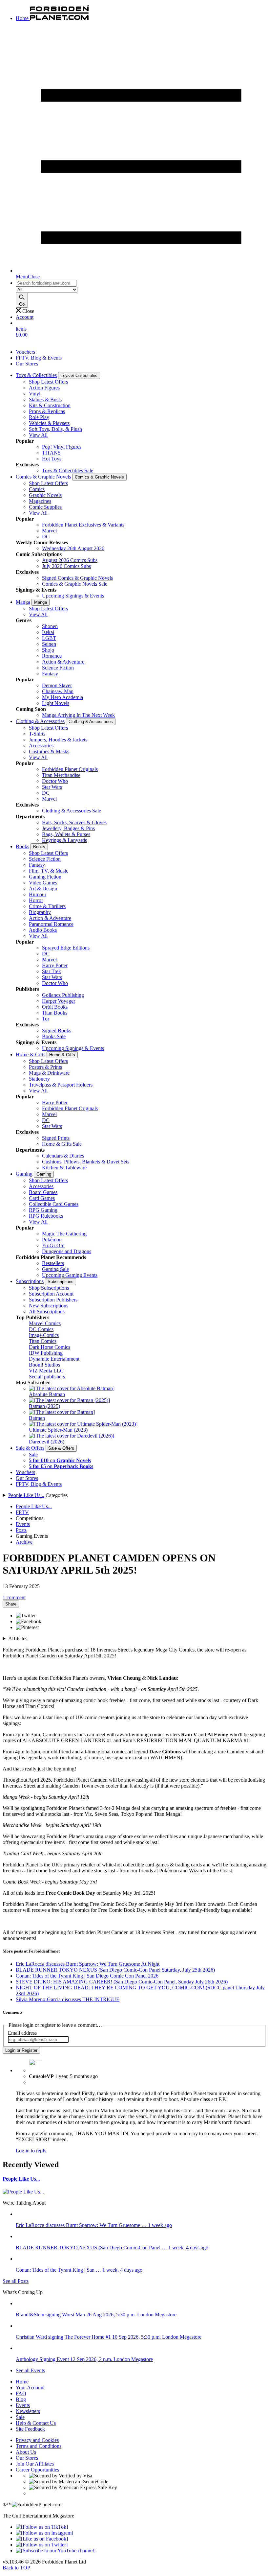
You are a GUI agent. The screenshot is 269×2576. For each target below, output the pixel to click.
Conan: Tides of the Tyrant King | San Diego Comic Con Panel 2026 (87, 1976)
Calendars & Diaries (63, 1156)
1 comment (14, 1597)
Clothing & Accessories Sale (72, 811)
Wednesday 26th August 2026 (73, 548)
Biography (40, 912)
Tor (46, 1019)
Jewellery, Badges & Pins (68, 828)
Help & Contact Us (36, 2423)
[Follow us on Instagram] (44, 2533)
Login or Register (21, 2050)
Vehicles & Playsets (49, 423)
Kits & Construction (50, 405)
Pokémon (52, 1240)
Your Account (30, 2388)
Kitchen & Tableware (64, 1168)
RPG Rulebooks (46, 1216)
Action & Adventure (63, 662)
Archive (24, 1542)
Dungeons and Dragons (67, 1251)
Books (22, 846)
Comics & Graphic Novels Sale (75, 584)
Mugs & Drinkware (49, 1073)
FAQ (21, 2393)
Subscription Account (51, 1294)
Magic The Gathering (64, 1234)
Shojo (48, 650)
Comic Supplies (45, 507)
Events (23, 1524)
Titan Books (55, 1013)
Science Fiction (58, 668)
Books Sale (54, 1036)
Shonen (50, 626)
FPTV (22, 1512)
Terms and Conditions (39, 2446)
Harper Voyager (59, 1001)
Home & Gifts (31, 1054)
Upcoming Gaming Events (70, 1275)
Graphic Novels (45, 495)
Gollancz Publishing (63, 995)
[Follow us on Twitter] (42, 2545)
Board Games (43, 1192)
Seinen (49, 644)
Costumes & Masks (49, 751)
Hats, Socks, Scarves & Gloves (74, 822)
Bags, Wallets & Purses (66, 834)
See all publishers (47, 1377)
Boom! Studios (44, 1365)
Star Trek (52, 971)
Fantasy (50, 674)
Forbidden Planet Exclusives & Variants (83, 525)
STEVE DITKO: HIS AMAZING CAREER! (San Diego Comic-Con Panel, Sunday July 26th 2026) (122, 1982)
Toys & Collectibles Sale (68, 470)
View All (38, 435)
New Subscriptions (49, 1306)
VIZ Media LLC (46, 1371)
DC (46, 537)
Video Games (43, 883)
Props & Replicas (47, 411)
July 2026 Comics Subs (66, 566)
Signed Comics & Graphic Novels (77, 578)
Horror (36, 900)
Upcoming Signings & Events (73, 596)
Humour (38, 894)
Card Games (42, 1198)
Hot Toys (52, 459)
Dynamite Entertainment (54, 1359)
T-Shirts (37, 734)
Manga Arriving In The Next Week (78, 715)
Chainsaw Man (58, 691)
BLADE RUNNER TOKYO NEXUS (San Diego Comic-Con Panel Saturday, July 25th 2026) (115, 1970)
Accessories (41, 746)
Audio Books (43, 930)
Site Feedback (30, 2429)
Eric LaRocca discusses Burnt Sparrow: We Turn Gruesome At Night (88, 1964)
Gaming (24, 1174)
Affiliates (18, 1639)
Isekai (48, 632)
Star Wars (52, 787)
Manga (23, 602)
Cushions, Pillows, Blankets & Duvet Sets (86, 1162)
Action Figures (44, 388)
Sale (33, 1454)
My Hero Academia (62, 697)
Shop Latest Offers (48, 382)
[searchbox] (46, 283)
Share (11, 1604)
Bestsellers (53, 1263)
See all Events (30, 2370)
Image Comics (44, 1335)
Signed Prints (56, 1138)
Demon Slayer (57, 685)
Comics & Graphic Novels (43, 477)
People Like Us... (26, 1495)
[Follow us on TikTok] (42, 2527)
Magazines (40, 501)
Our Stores (27, 364)
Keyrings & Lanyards (64, 840)
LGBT (49, 638)
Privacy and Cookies (37, 2440)
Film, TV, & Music (49, 871)
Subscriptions (30, 1281)
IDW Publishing (46, 1353)
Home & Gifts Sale (62, 1144)
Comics (37, 489)
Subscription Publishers (53, 1300)
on (60, 1460)
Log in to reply (31, 2151)
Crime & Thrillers (47, 906)
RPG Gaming (43, 1210)
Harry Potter (55, 965)
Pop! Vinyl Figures (62, 447)
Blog (21, 2399)
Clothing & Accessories (40, 721)
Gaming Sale (55, 1269)
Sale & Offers (30, 1448)
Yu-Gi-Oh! (53, 1245)
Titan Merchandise (61, 775)
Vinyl (35, 394)
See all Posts (16, 2281)
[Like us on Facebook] (42, 2539)
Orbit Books (55, 1007)
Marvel (49, 531)
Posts (21, 1530)
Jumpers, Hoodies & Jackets (58, 740)
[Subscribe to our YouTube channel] (56, 2551)
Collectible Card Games (54, 1204)
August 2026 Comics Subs (70, 560)
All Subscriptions (47, 1311)
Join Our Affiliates (35, 2464)
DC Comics (41, 1329)
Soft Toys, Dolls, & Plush (55, 429)
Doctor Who (55, 781)
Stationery (39, 1079)
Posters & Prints (45, 1067)
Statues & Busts (45, 399)
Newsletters (28, 2411)
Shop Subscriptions (49, 1288)
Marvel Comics (45, 1323)
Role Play (39, 417)
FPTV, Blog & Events (39, 358)
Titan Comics (43, 1341)
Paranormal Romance (51, 924)
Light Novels (56, 703)
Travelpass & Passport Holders (61, 1085)
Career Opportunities (37, 2470)
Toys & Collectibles (36, 375)
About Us (26, 2452)
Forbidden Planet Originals (70, 769)
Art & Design (43, 889)
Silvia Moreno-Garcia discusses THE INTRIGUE (68, 1999)
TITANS (51, 453)
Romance (52, 656)
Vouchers (25, 352)
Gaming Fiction (45, 877)
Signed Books (57, 1030)
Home (22, 2382)
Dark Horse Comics (50, 1347)
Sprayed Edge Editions (66, 948)
